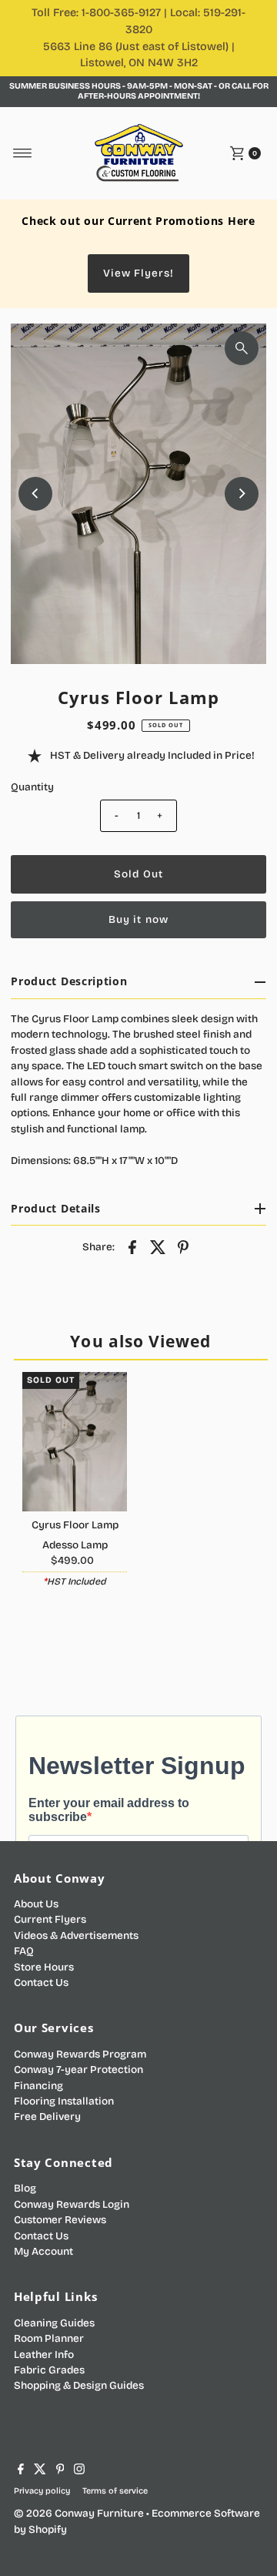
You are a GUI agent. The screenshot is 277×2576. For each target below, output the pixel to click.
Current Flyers (50, 1919)
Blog (25, 2188)
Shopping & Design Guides (79, 2385)
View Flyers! (138, 273)
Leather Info (44, 2355)
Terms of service (115, 2491)
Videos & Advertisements (76, 1935)
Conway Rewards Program (80, 2054)
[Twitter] (40, 2471)
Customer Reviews (60, 2220)
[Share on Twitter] (158, 1246)
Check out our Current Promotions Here (138, 221)
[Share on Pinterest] (183, 1246)
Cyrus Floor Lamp (75, 1525)
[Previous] (35, 494)
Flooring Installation (64, 2101)
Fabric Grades (49, 2370)
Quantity (32, 787)
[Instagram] (79, 2471)
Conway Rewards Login (72, 2204)
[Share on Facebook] (132, 1246)
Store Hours (44, 1967)
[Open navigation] (23, 153)
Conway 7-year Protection (78, 2070)
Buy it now (138, 919)
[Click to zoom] (242, 348)
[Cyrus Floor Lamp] (75, 1442)
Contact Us (41, 1982)
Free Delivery (47, 2116)
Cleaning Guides (54, 2323)
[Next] (242, 494)
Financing (38, 2086)
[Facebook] (21, 2471)
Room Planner (49, 2338)
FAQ (24, 1951)
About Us (36, 1904)
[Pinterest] (60, 2471)
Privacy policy (42, 2491)
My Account (43, 2251)
